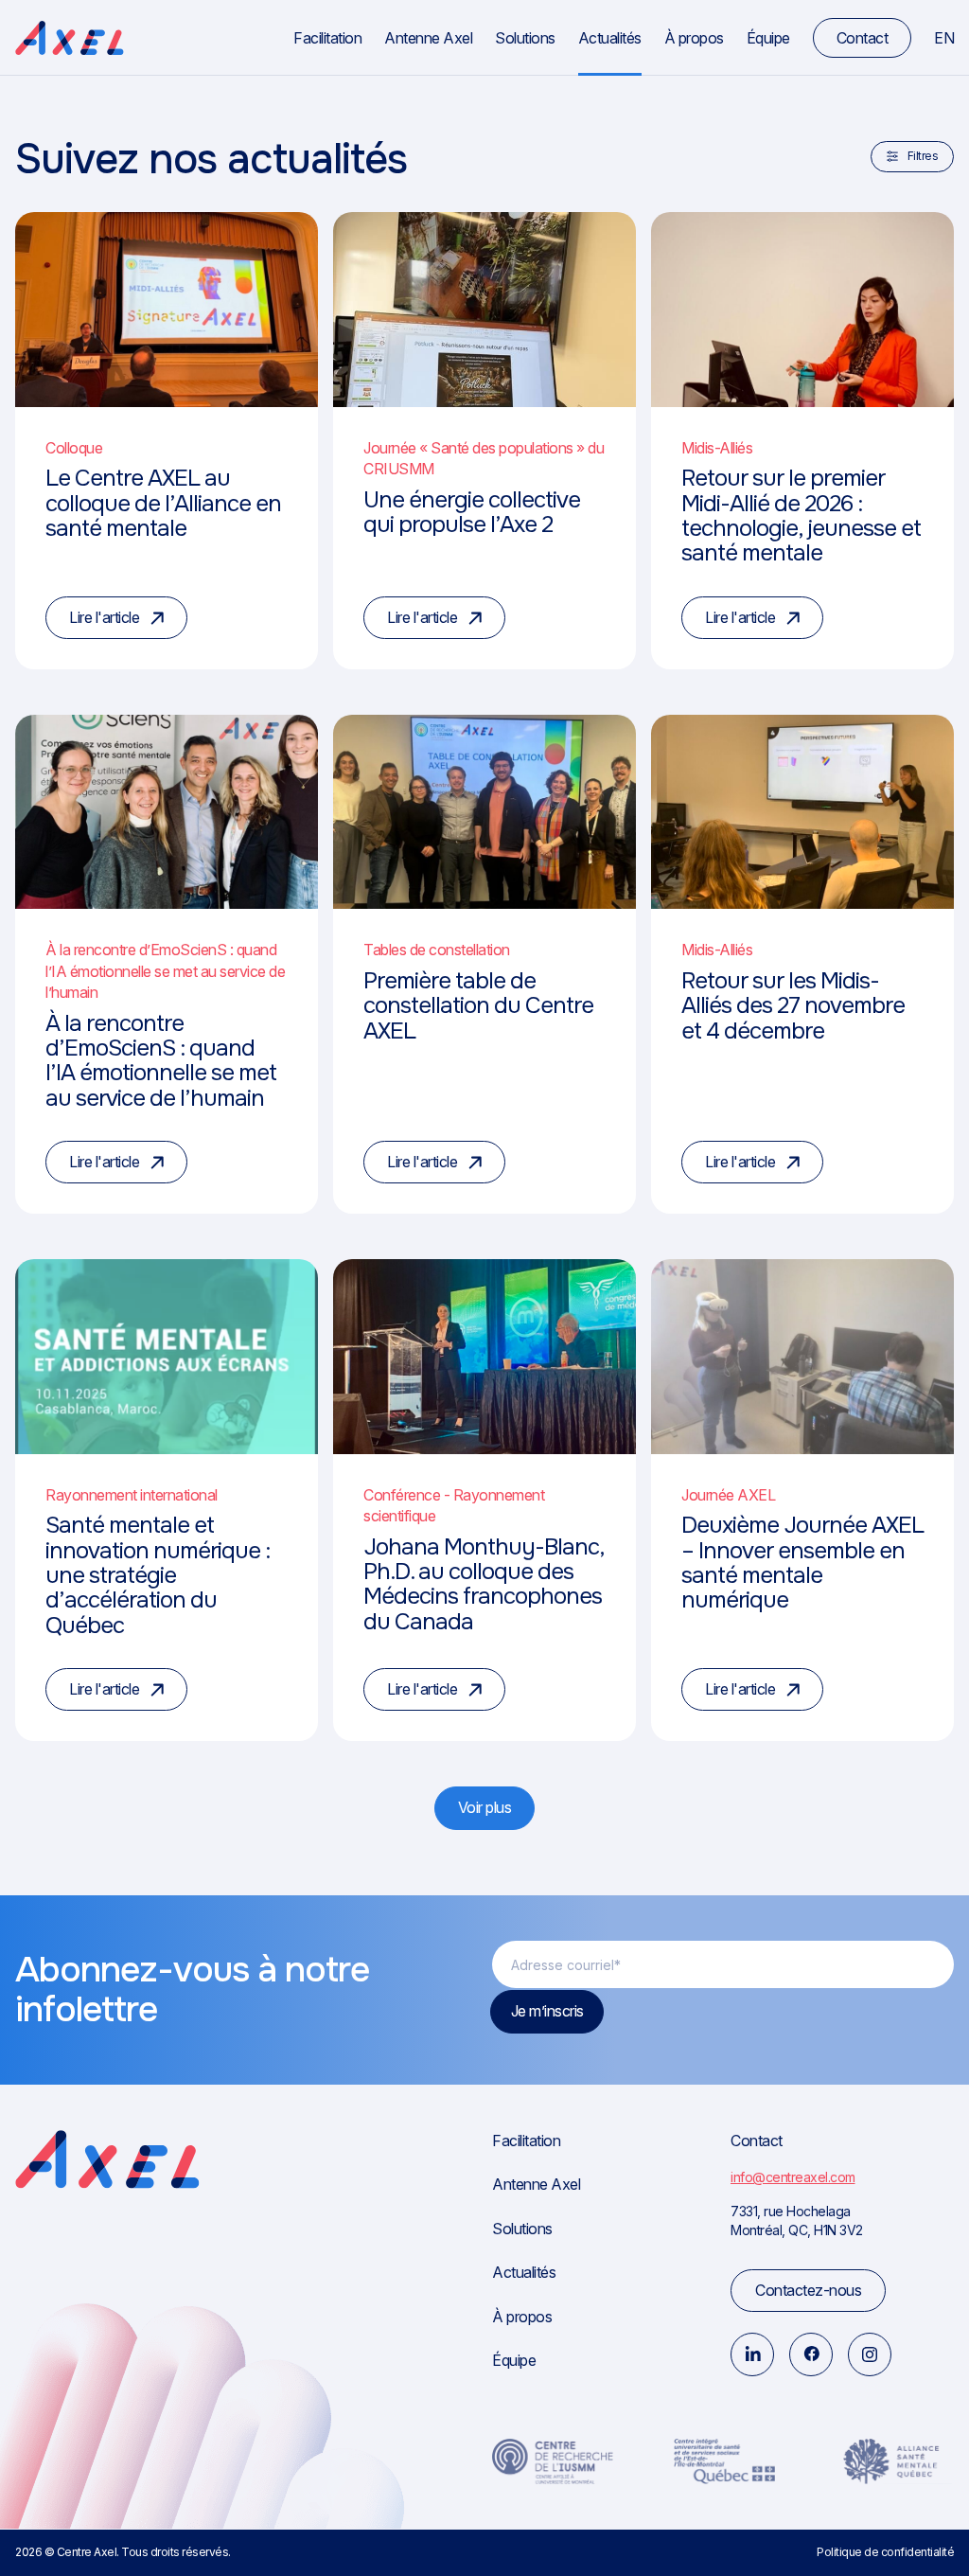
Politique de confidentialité (885, 2552)
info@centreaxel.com (793, 2177)
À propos (694, 38)
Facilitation (327, 38)
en (944, 38)
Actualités (610, 38)
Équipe (768, 38)
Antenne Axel (428, 38)
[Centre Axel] (70, 38)
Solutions (525, 38)
